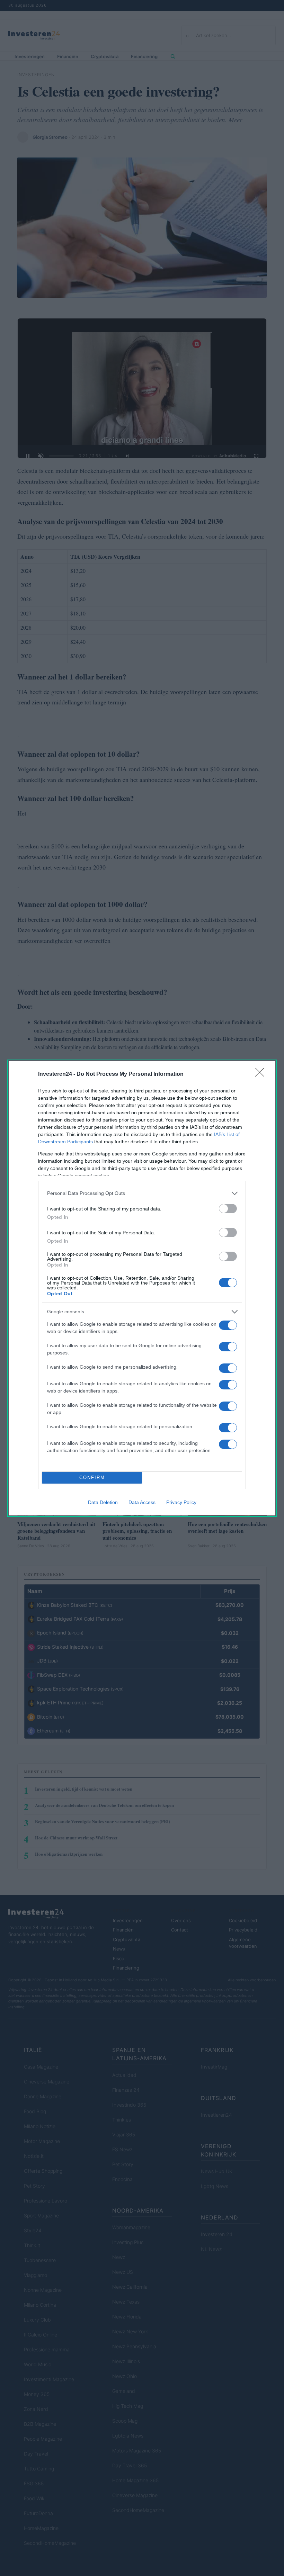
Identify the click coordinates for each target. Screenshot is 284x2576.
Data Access (142, 1502)
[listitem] (142, 1193)
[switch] (228, 1209)
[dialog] (142, 1288)
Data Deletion (103, 1502)
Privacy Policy (181, 1502)
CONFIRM (92, 1478)
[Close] (262, 1074)
